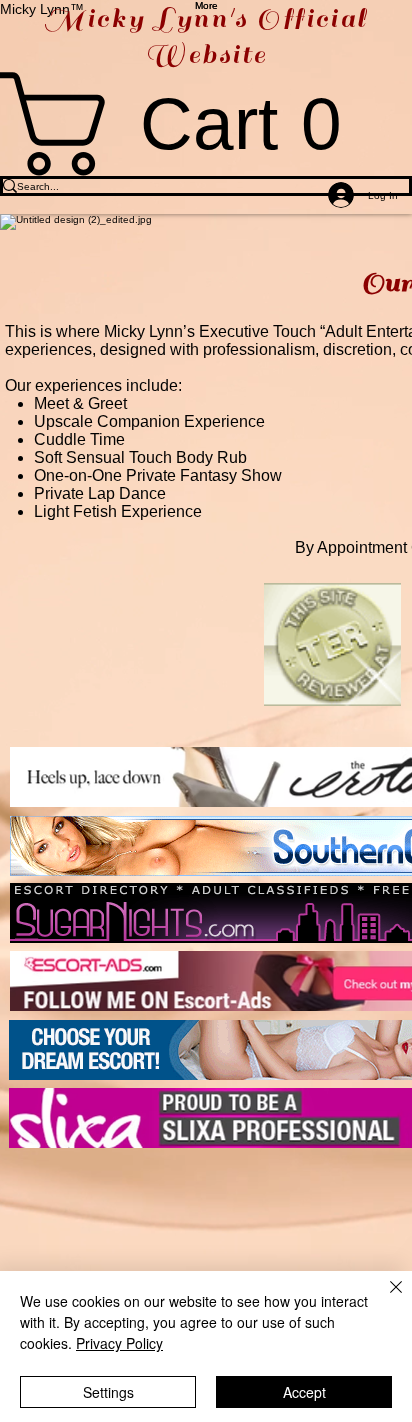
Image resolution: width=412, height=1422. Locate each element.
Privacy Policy (119, 1343)
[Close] (384, 1299)
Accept (304, 1392)
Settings (108, 1392)
